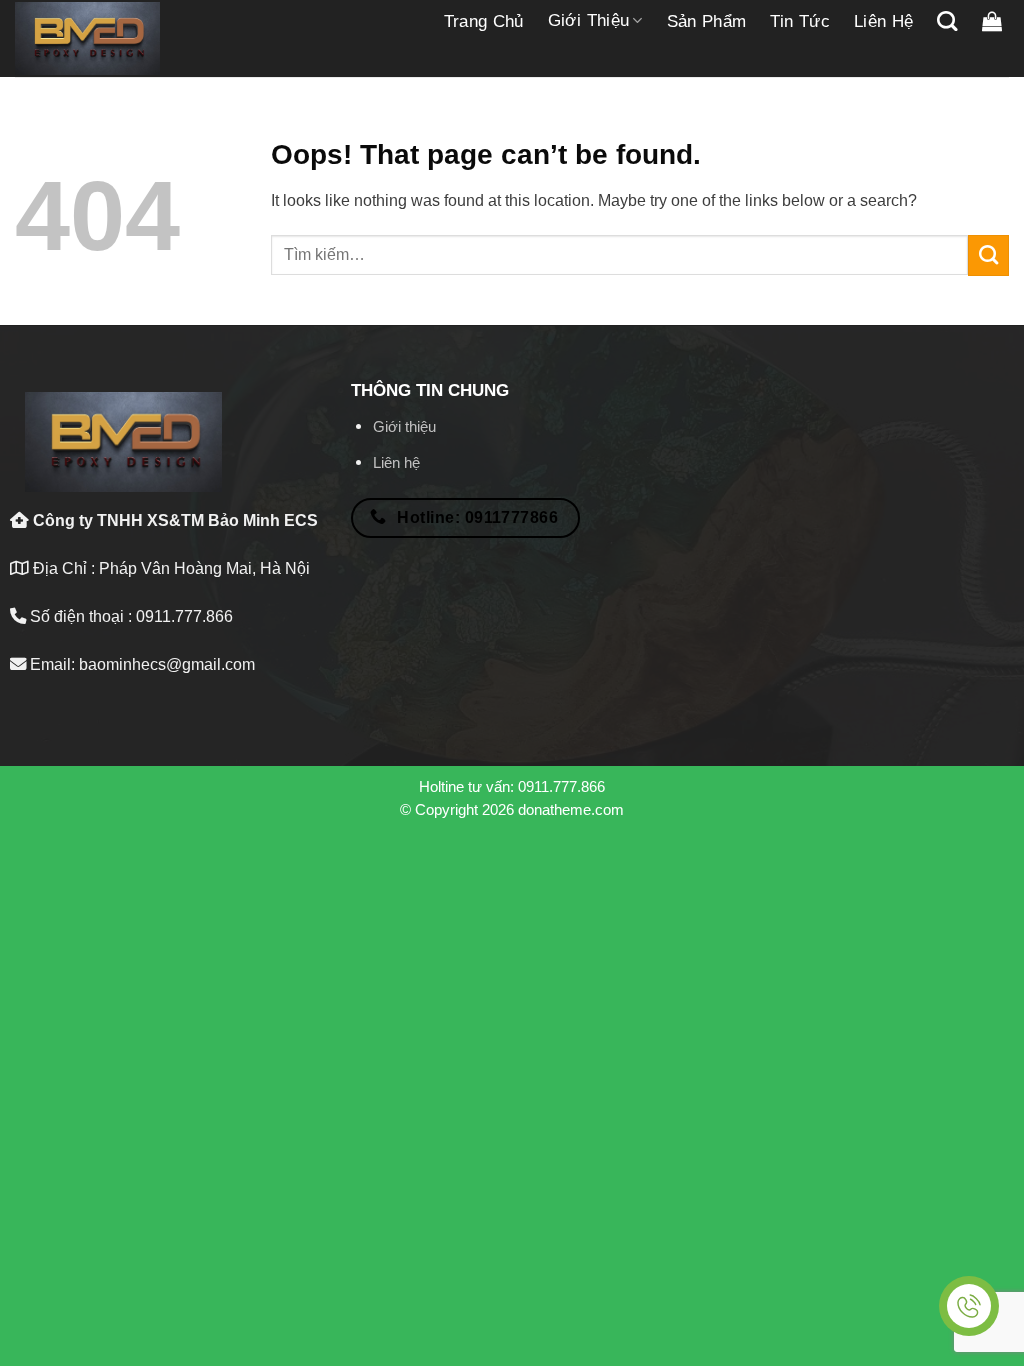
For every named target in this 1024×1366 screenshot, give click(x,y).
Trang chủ (484, 21)
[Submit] (988, 255)
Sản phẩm (707, 21)
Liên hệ (883, 21)
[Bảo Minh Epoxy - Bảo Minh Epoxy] (87, 39)
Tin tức (799, 21)
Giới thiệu (588, 20)
